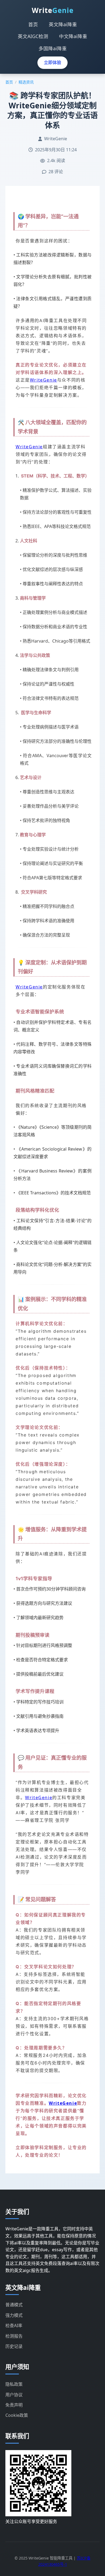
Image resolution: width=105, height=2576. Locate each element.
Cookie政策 (17, 2415)
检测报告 (14, 2336)
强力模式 (14, 2315)
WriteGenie (43, 380)
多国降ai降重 (53, 48)
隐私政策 (14, 2384)
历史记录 (14, 2346)
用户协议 (14, 2395)
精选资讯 (26, 82)
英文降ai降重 (63, 24)
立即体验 (52, 62)
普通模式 (14, 2305)
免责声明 (14, 2405)
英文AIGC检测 (33, 36)
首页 (33, 24)
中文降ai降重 (73, 36)
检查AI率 (14, 2326)
